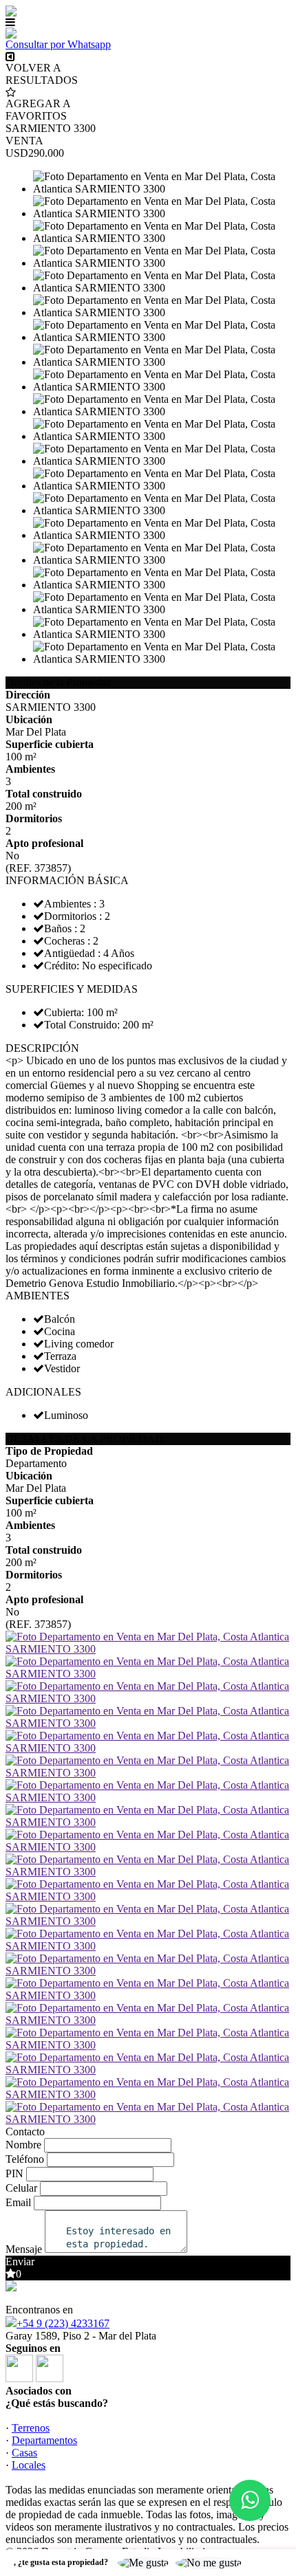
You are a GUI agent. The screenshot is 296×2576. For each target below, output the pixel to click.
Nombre (23, 2145)
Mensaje (24, 2249)
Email (18, 2202)
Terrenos (31, 2428)
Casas (24, 2453)
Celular (21, 2188)
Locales (29, 2465)
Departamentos (44, 2440)
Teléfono (25, 2159)
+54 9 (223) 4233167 (63, 2323)
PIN (14, 2173)
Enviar (20, 2261)
